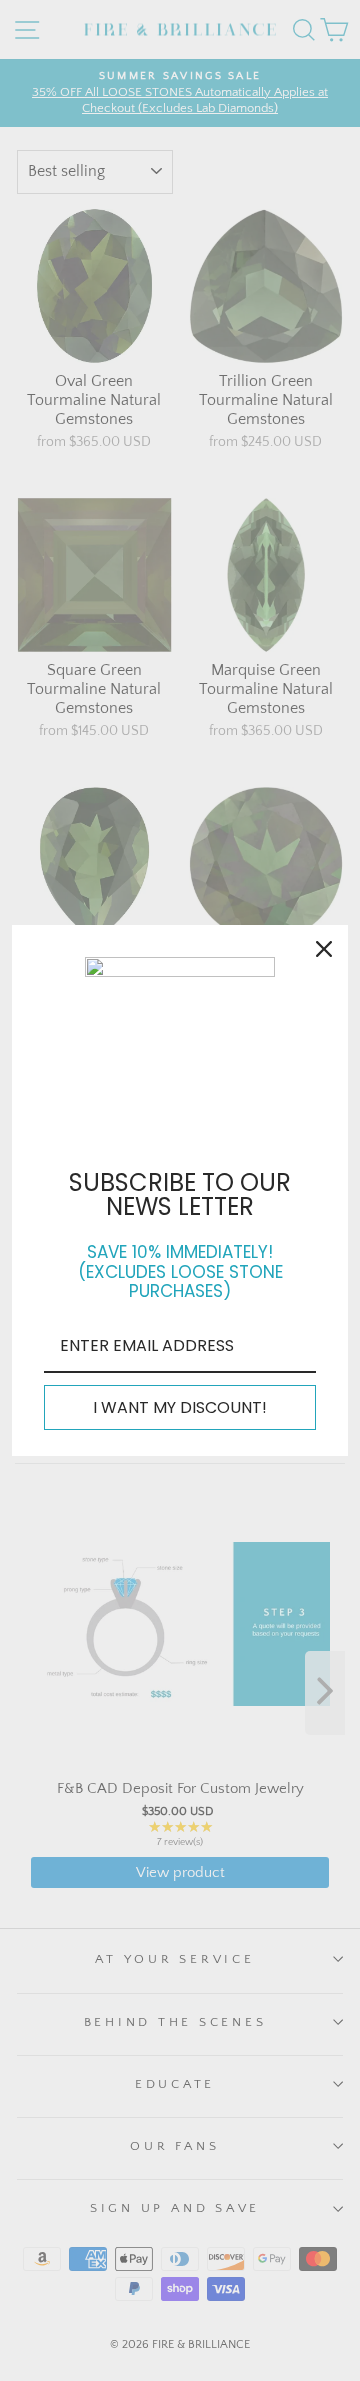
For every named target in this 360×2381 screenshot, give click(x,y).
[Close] (324, 949)
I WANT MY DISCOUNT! (180, 1407)
